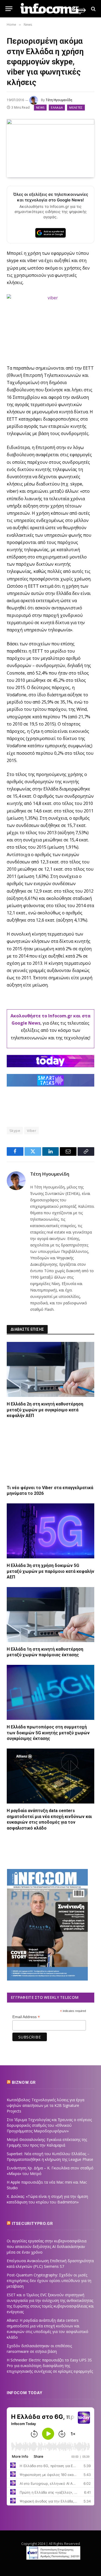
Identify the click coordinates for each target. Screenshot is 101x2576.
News (40, 107)
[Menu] (9, 9)
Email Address (26, 2017)
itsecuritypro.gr (32, 2224)
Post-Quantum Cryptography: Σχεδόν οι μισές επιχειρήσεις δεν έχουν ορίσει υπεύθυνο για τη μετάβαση (49, 2281)
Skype (15, 1131)
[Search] (93, 9)
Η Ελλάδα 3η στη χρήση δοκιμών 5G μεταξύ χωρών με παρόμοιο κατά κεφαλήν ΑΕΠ (50, 1571)
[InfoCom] (53, 9)
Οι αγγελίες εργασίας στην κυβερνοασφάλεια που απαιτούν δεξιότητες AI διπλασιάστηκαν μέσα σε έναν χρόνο (47, 2246)
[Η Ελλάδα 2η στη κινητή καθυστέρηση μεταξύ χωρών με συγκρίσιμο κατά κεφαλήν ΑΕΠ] (50, 1369)
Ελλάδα (57, 107)
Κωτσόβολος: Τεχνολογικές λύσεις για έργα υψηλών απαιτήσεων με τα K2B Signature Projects (46, 2105)
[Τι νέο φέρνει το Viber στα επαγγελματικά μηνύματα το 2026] (50, 1453)
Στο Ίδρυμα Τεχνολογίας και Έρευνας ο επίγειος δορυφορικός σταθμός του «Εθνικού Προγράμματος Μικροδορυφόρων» (49, 2125)
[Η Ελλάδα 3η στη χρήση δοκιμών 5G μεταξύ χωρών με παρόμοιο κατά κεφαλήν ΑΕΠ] (50, 1531)
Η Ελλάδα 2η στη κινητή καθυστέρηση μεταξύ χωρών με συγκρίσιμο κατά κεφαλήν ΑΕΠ (45, 1410)
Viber (32, 1131)
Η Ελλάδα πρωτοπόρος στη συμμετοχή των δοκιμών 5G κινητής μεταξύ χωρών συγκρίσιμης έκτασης (48, 1733)
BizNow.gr (24, 2082)
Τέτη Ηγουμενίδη (59, 100)
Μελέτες (76, 107)
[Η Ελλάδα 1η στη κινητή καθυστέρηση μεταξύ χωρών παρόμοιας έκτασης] (50, 1615)
